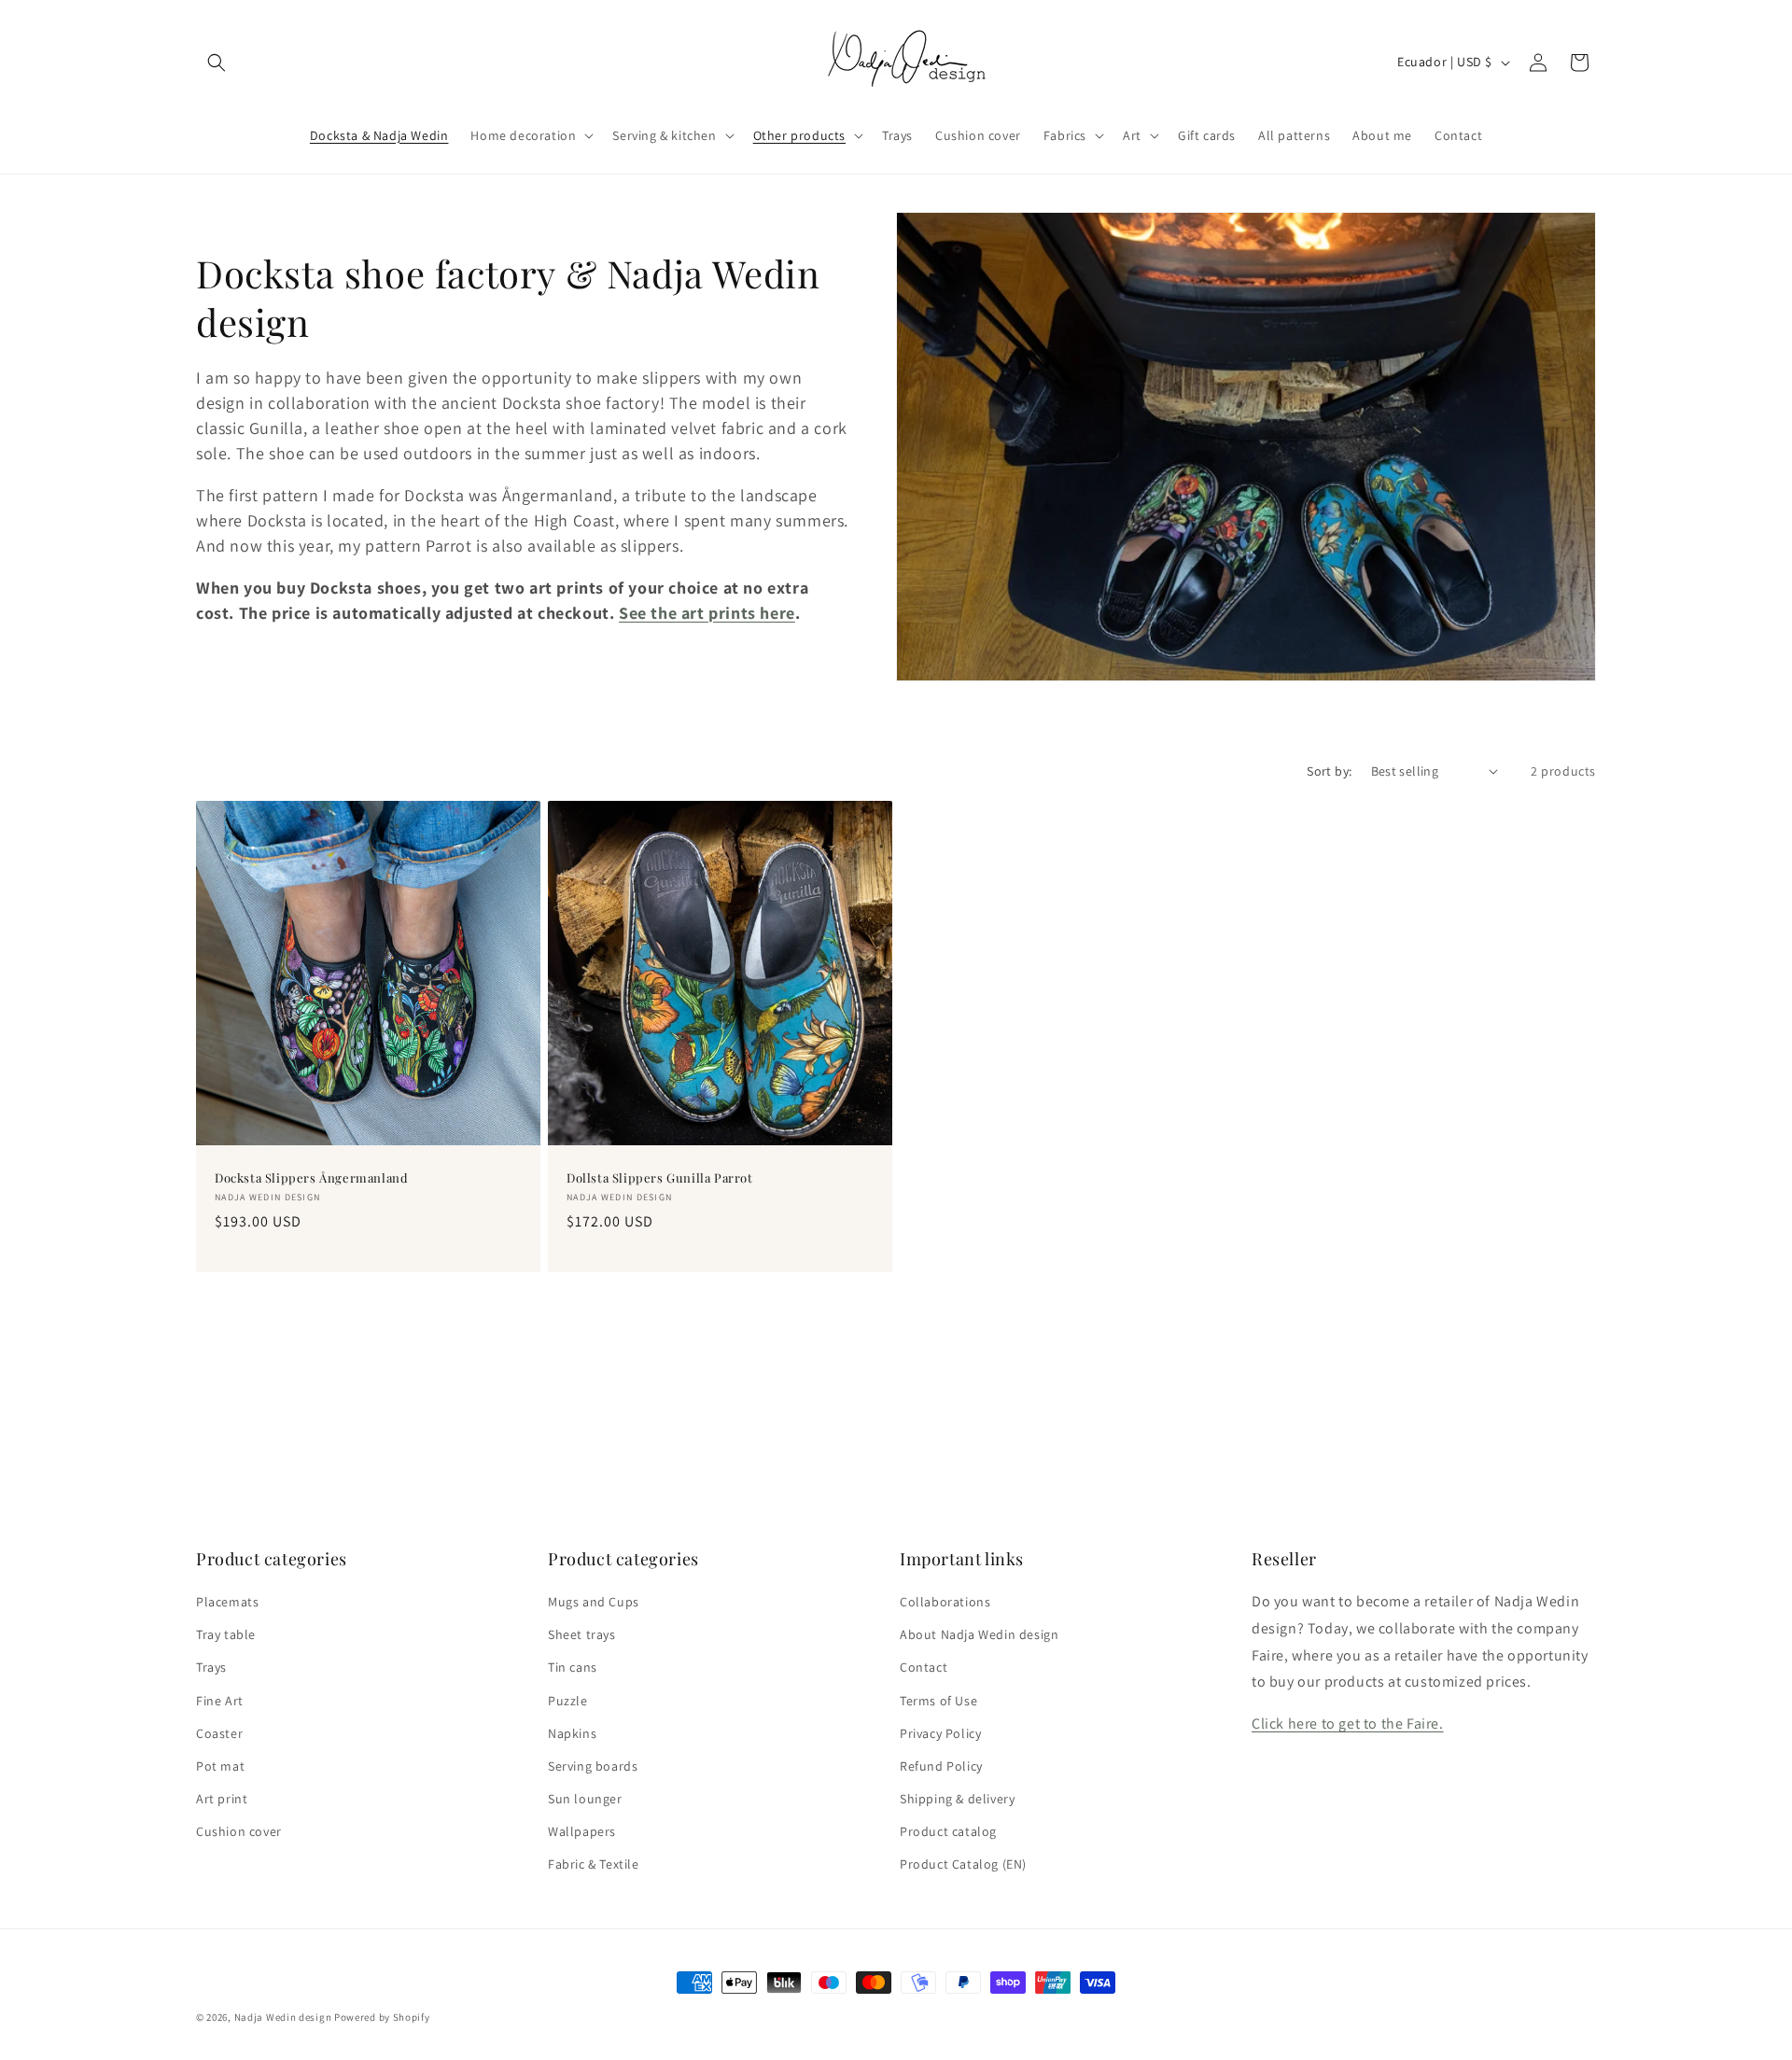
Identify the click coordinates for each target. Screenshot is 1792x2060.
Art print (222, 1799)
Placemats (227, 1602)
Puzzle (568, 1701)
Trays (211, 1667)
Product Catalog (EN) (963, 1864)
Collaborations (945, 1602)
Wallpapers (582, 1831)
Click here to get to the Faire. (1348, 1724)
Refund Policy (941, 1766)
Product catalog (948, 1831)
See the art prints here (707, 613)
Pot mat (220, 1766)
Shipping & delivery (957, 1799)
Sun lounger (585, 1799)
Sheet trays (582, 1634)
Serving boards (593, 1766)
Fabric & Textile (594, 1864)
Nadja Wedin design (283, 2017)
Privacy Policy (940, 1733)
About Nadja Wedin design (979, 1634)
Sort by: (1329, 771)
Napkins (572, 1733)
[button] (217, 63)
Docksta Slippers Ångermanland (311, 1178)
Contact (924, 1667)
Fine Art (220, 1701)
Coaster (219, 1733)
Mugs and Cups (594, 1602)
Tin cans (573, 1667)
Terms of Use (938, 1701)
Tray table (226, 1634)
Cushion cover (239, 1831)
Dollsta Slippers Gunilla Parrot (660, 1178)
